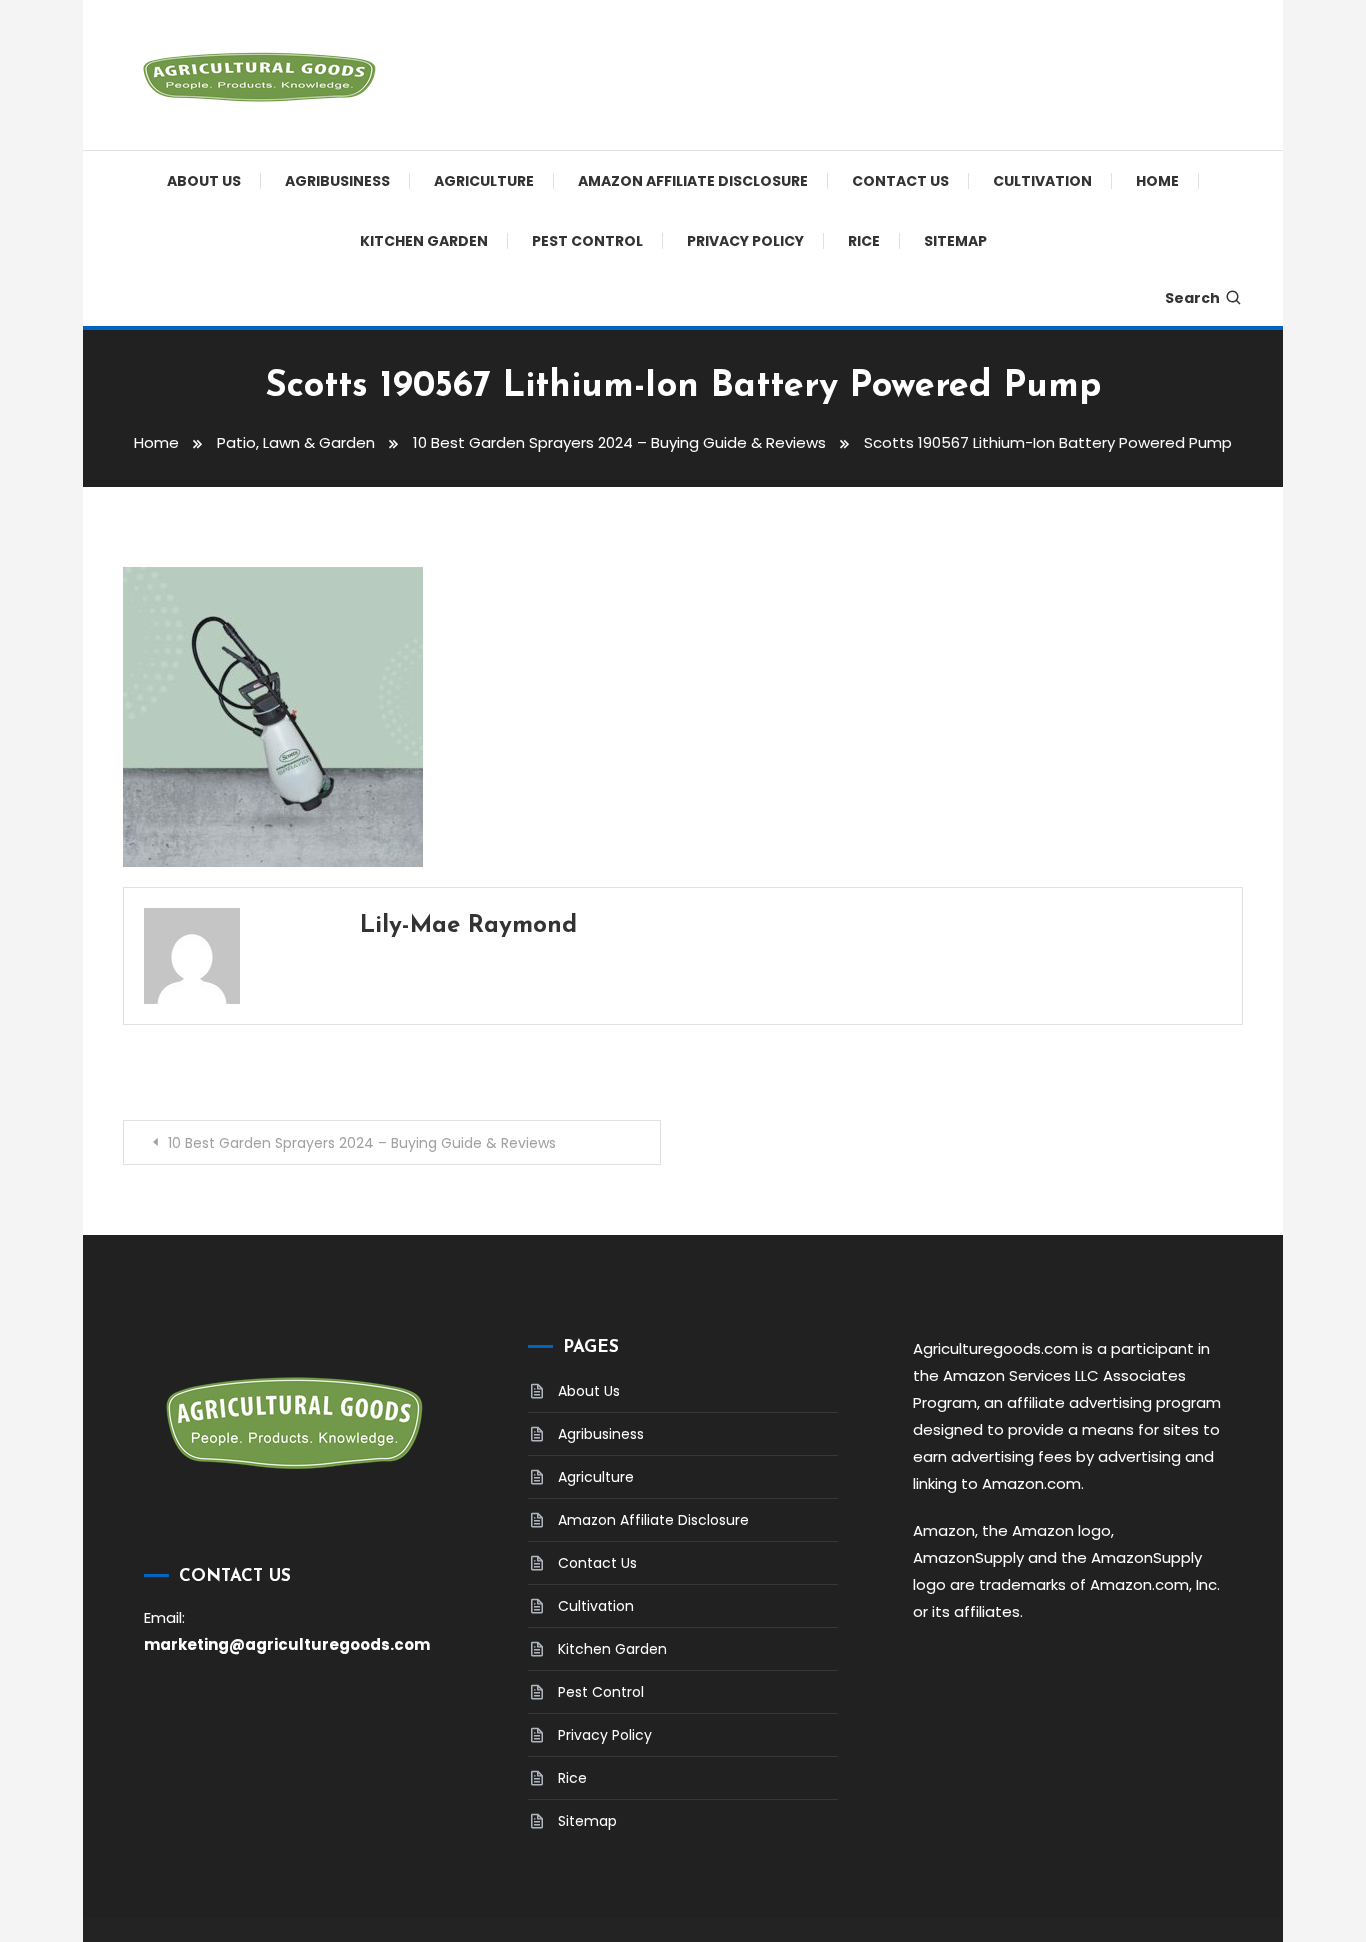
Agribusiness (337, 181)
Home (1157, 181)
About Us (204, 181)
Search (1192, 298)
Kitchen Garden (424, 241)
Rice (864, 241)
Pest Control (587, 241)
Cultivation (1042, 181)
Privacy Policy (745, 241)
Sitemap (955, 241)
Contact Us (900, 181)
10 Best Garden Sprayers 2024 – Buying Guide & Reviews (362, 1143)
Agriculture (484, 181)
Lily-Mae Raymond (468, 926)
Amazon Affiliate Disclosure (693, 181)
